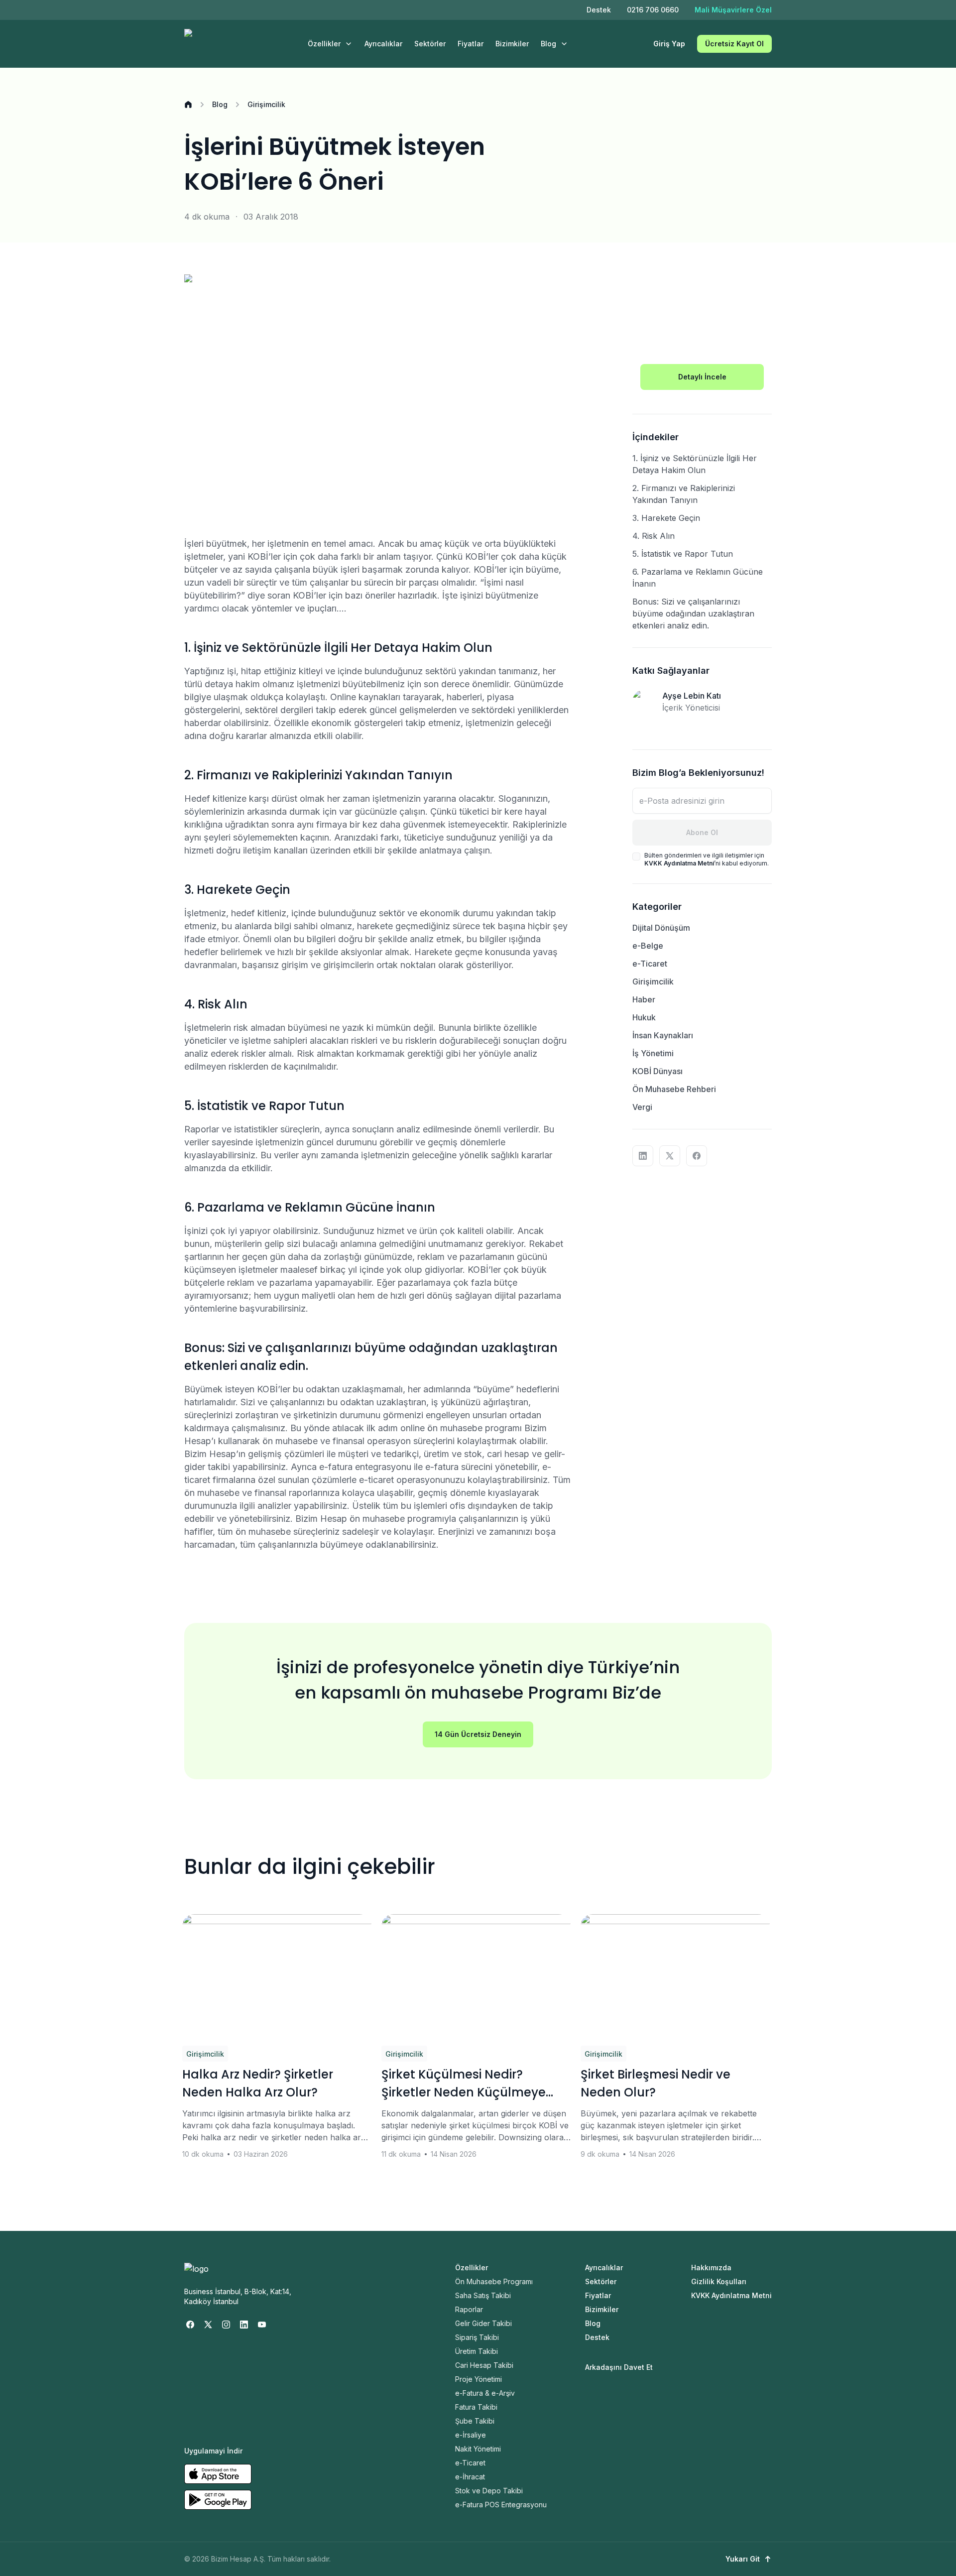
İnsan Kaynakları (663, 1035)
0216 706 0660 (653, 10)
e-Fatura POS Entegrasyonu (501, 2505)
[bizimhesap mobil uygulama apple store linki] (218, 2474)
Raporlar (469, 2309)
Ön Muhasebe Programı (494, 2281)
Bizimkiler (512, 44)
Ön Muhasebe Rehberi (674, 1089)
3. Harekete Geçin (666, 518)
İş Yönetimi (653, 1053)
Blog (548, 44)
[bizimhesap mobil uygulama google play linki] (218, 2500)
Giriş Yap (669, 44)
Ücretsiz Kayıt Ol (734, 44)
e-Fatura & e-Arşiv (485, 2393)
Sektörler (430, 44)
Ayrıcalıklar (383, 44)
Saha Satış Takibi (483, 2295)
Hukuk (644, 1017)
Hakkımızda (711, 2268)
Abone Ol (702, 832)
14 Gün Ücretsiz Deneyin (478, 1734)
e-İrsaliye (471, 2435)
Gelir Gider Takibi (483, 2323)
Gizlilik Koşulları (719, 2281)
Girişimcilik (266, 104)
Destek (599, 10)
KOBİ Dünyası (657, 1071)
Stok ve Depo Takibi (489, 2491)
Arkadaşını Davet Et (619, 2367)
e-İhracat (470, 2477)
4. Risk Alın (654, 536)
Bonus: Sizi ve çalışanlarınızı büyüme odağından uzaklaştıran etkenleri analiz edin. (693, 613)
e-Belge (648, 946)
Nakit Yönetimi (478, 2449)
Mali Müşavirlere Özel (733, 10)
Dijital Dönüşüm (661, 928)
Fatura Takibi (476, 2407)
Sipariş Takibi (477, 2337)
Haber (644, 999)
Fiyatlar (471, 44)
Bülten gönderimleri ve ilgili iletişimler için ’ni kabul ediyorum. (707, 859)
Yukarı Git (743, 2559)
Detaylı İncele (702, 377)
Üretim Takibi (477, 2351)
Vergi (642, 1107)
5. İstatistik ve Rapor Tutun (683, 554)
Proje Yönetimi (478, 2379)
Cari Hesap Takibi (484, 2365)
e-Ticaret (650, 964)
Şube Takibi (475, 2421)
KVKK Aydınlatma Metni (731, 2295)
